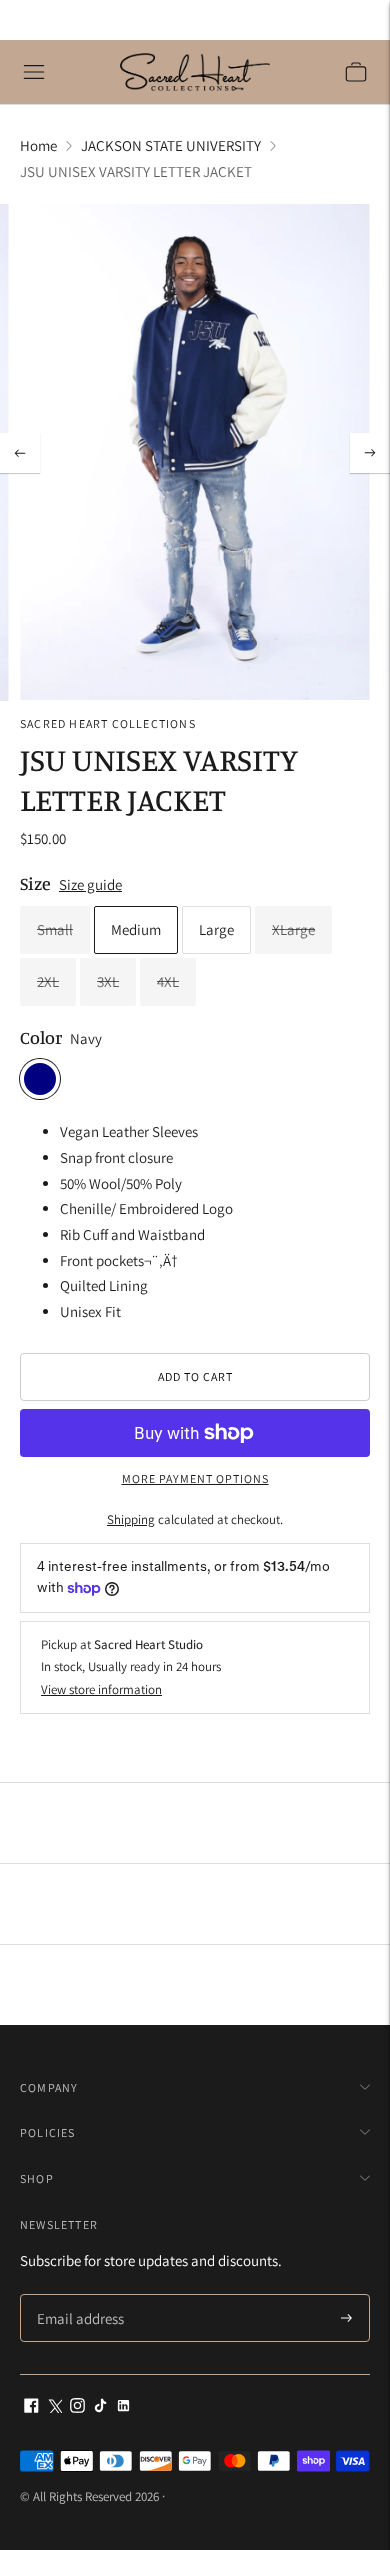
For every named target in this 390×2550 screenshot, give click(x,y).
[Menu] (34, 72)
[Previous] (20, 453)
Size (35, 883)
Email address (77, 2295)
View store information (101, 1689)
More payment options (195, 1478)
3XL (108, 981)
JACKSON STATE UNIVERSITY (171, 145)
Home (38, 145)
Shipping (131, 1519)
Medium (136, 929)
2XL (48, 981)
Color (41, 1037)
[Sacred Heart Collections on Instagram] (77, 2407)
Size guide (90, 884)
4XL (168, 981)
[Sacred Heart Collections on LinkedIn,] (123, 2407)
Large (216, 929)
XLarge (293, 929)
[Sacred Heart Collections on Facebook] (31, 2407)
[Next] (370, 453)
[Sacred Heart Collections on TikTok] (100, 2407)
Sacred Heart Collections (108, 723)
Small (55, 929)
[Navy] (40, 1079)
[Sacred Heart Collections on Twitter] (54, 2407)
